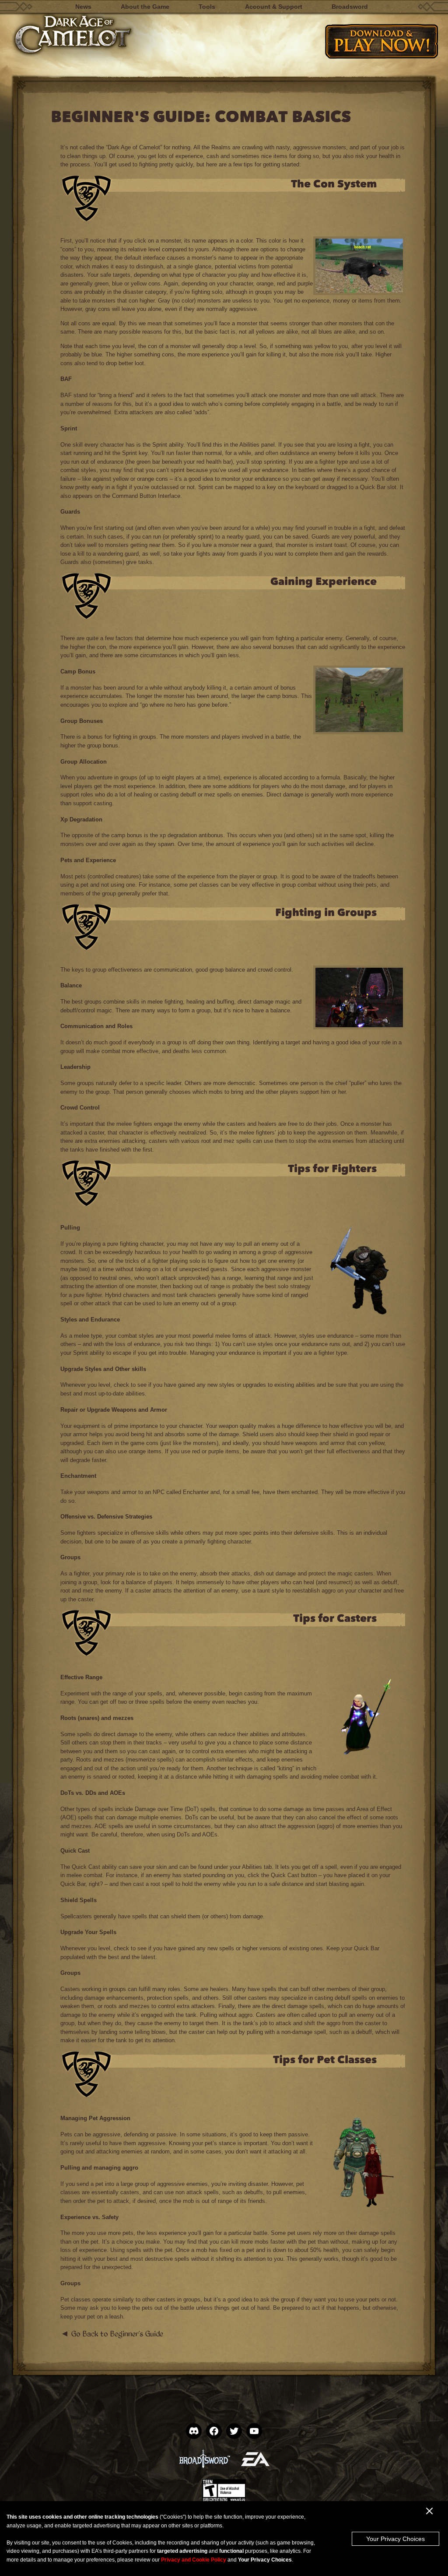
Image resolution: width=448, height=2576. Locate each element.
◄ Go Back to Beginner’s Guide (112, 2333)
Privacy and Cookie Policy (194, 2560)
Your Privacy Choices (395, 2539)
